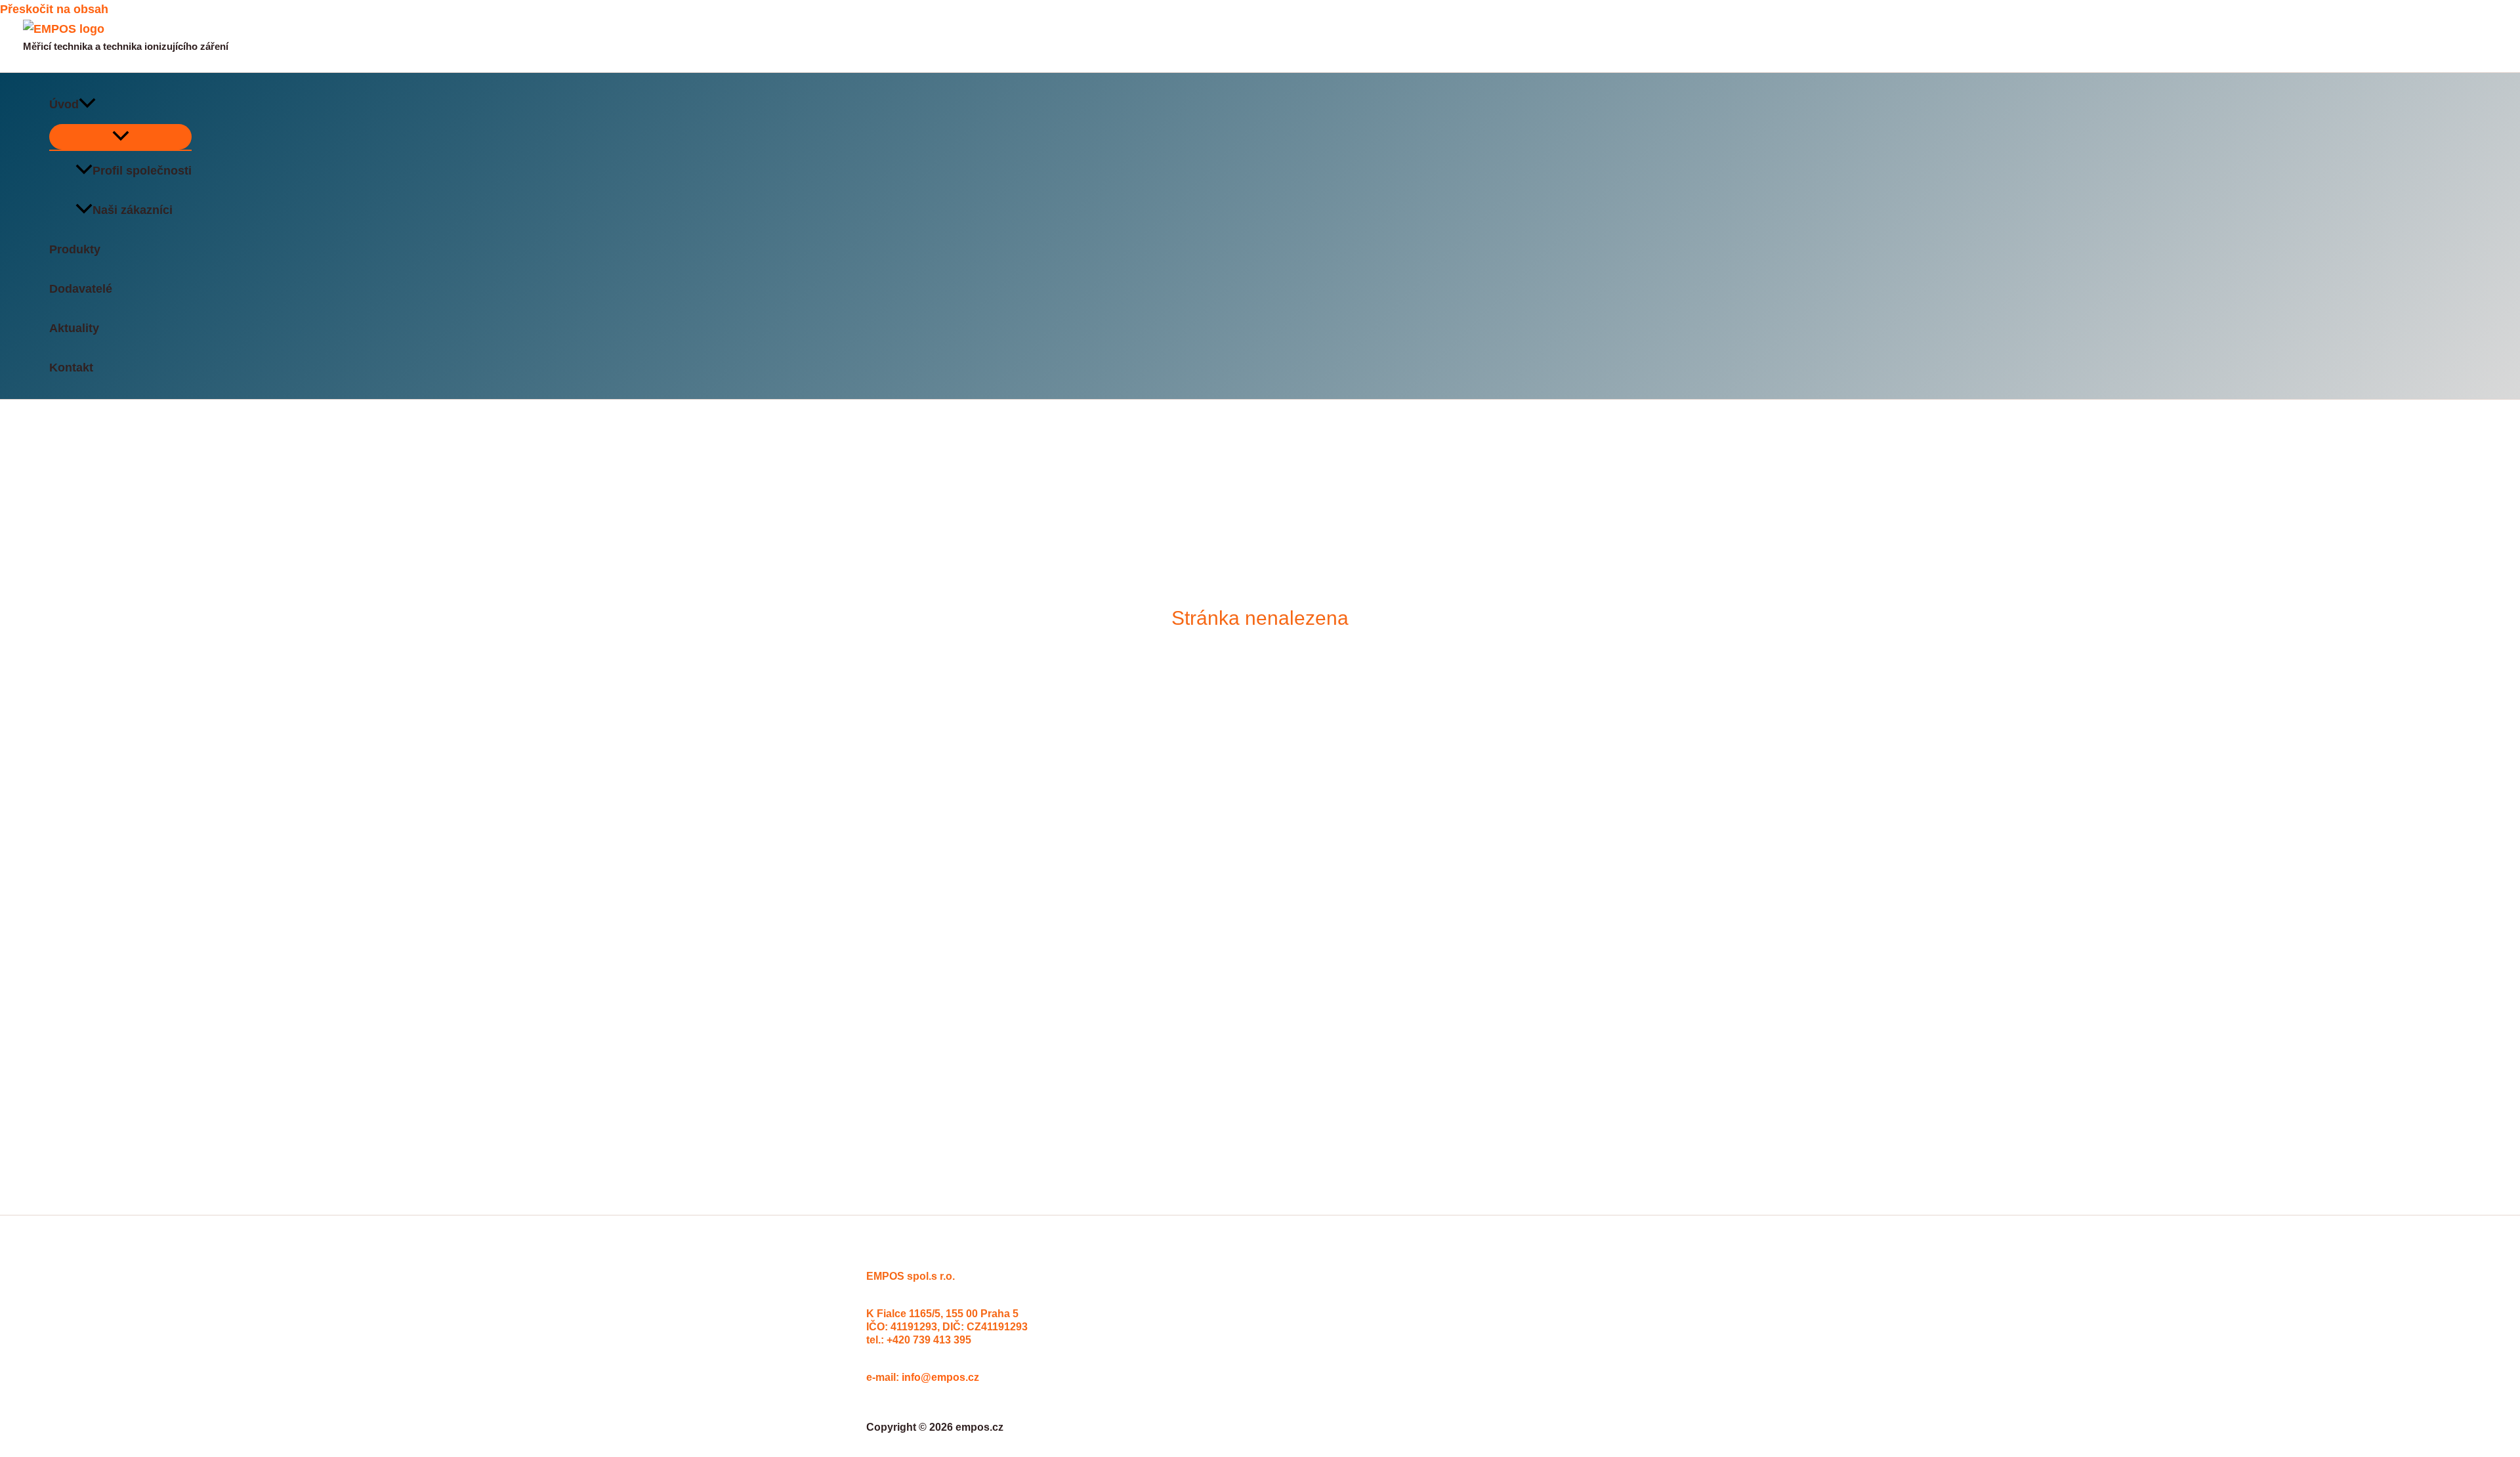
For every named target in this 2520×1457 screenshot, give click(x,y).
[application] (87, 104)
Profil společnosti (142, 171)
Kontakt (71, 368)
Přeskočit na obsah (54, 9)
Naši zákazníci (133, 210)
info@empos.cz (940, 1377)
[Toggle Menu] (120, 137)
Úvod (64, 104)
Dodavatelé (81, 289)
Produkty (75, 249)
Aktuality (74, 328)
